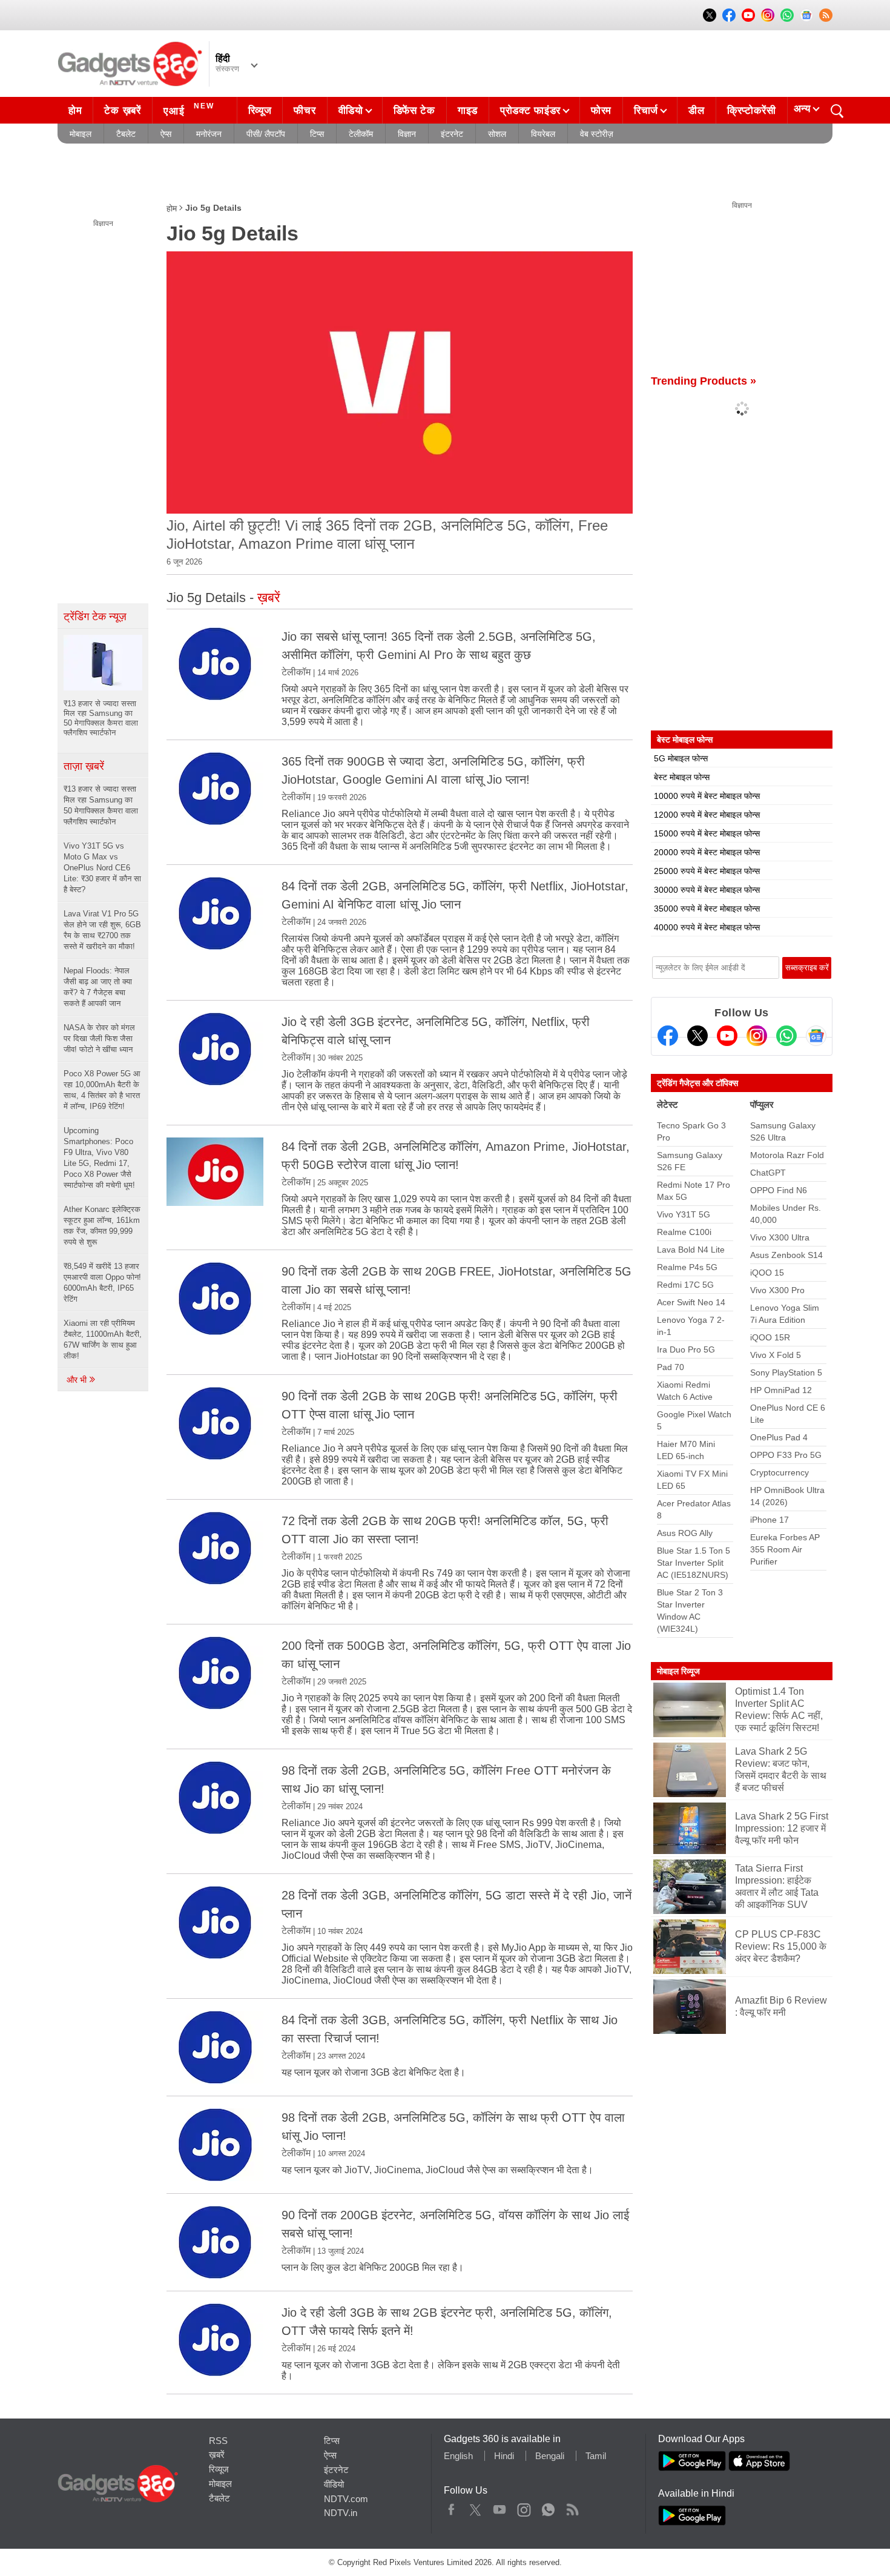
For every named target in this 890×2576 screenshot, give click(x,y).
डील (696, 111)
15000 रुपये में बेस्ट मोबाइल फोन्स (707, 833)
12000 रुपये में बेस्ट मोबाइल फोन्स (707, 815)
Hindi (504, 2456)
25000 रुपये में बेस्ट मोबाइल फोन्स (707, 871)
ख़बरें (217, 2455)
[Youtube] (727, 1036)
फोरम (601, 111)
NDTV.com (346, 2499)
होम (75, 111)
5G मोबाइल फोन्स (681, 758)
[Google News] (816, 1036)
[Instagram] (757, 1036)
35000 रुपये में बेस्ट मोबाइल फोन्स (707, 909)
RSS (218, 2441)
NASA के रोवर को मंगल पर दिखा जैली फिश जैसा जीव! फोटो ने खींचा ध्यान (99, 1038)
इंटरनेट (452, 134)
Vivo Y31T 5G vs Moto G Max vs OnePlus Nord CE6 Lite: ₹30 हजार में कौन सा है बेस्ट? (102, 868)
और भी (78, 1380)
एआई (189, 109)
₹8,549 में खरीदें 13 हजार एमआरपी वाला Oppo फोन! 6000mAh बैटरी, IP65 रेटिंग (102, 1283)
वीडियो (351, 111)
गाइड (468, 111)
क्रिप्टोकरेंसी (752, 111)
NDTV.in (341, 2513)
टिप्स (317, 134)
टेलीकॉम (361, 134)
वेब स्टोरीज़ (597, 134)
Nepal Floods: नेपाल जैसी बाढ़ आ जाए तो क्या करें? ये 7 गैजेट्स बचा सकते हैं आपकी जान (98, 987)
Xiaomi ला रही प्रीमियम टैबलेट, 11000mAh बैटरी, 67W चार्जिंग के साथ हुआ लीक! (103, 1339)
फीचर (305, 111)
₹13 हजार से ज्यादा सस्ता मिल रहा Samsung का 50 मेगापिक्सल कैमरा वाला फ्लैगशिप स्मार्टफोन (101, 805)
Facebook (451, 2507)
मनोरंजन (209, 134)
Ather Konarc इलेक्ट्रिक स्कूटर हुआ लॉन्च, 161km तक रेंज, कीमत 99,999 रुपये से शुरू (102, 1226)
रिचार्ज (646, 111)
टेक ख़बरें (122, 111)
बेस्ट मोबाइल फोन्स (682, 777)
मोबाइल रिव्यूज (678, 1671)
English (458, 2456)
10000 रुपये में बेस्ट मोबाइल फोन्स (707, 796)
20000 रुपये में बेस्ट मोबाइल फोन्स (707, 852)
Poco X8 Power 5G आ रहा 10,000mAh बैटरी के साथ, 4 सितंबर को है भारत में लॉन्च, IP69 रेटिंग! (102, 1090)
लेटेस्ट (667, 1104)
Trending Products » (704, 381)
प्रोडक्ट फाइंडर (530, 111)
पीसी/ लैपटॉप (266, 134)
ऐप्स (166, 134)
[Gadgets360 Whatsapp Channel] (786, 1036)
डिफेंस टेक (414, 111)
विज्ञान (407, 134)
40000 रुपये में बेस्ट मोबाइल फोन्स (707, 927)
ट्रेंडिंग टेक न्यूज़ (95, 617)
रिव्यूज (260, 111)
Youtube (500, 2507)
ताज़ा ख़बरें (84, 766)
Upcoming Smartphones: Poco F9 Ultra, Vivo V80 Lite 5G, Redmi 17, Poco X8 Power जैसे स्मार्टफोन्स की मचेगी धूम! (99, 1158)
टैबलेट (126, 134)
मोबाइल (81, 134)
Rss (572, 2507)
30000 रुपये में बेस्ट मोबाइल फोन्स (707, 890)
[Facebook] (668, 1036)
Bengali (550, 2456)
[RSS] (826, 15)
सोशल (497, 134)
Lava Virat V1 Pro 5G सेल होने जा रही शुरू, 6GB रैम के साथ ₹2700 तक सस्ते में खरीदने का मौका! (102, 930)
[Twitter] (697, 1036)
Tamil (596, 2456)
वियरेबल (543, 134)
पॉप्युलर (762, 1104)
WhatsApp (548, 2507)
